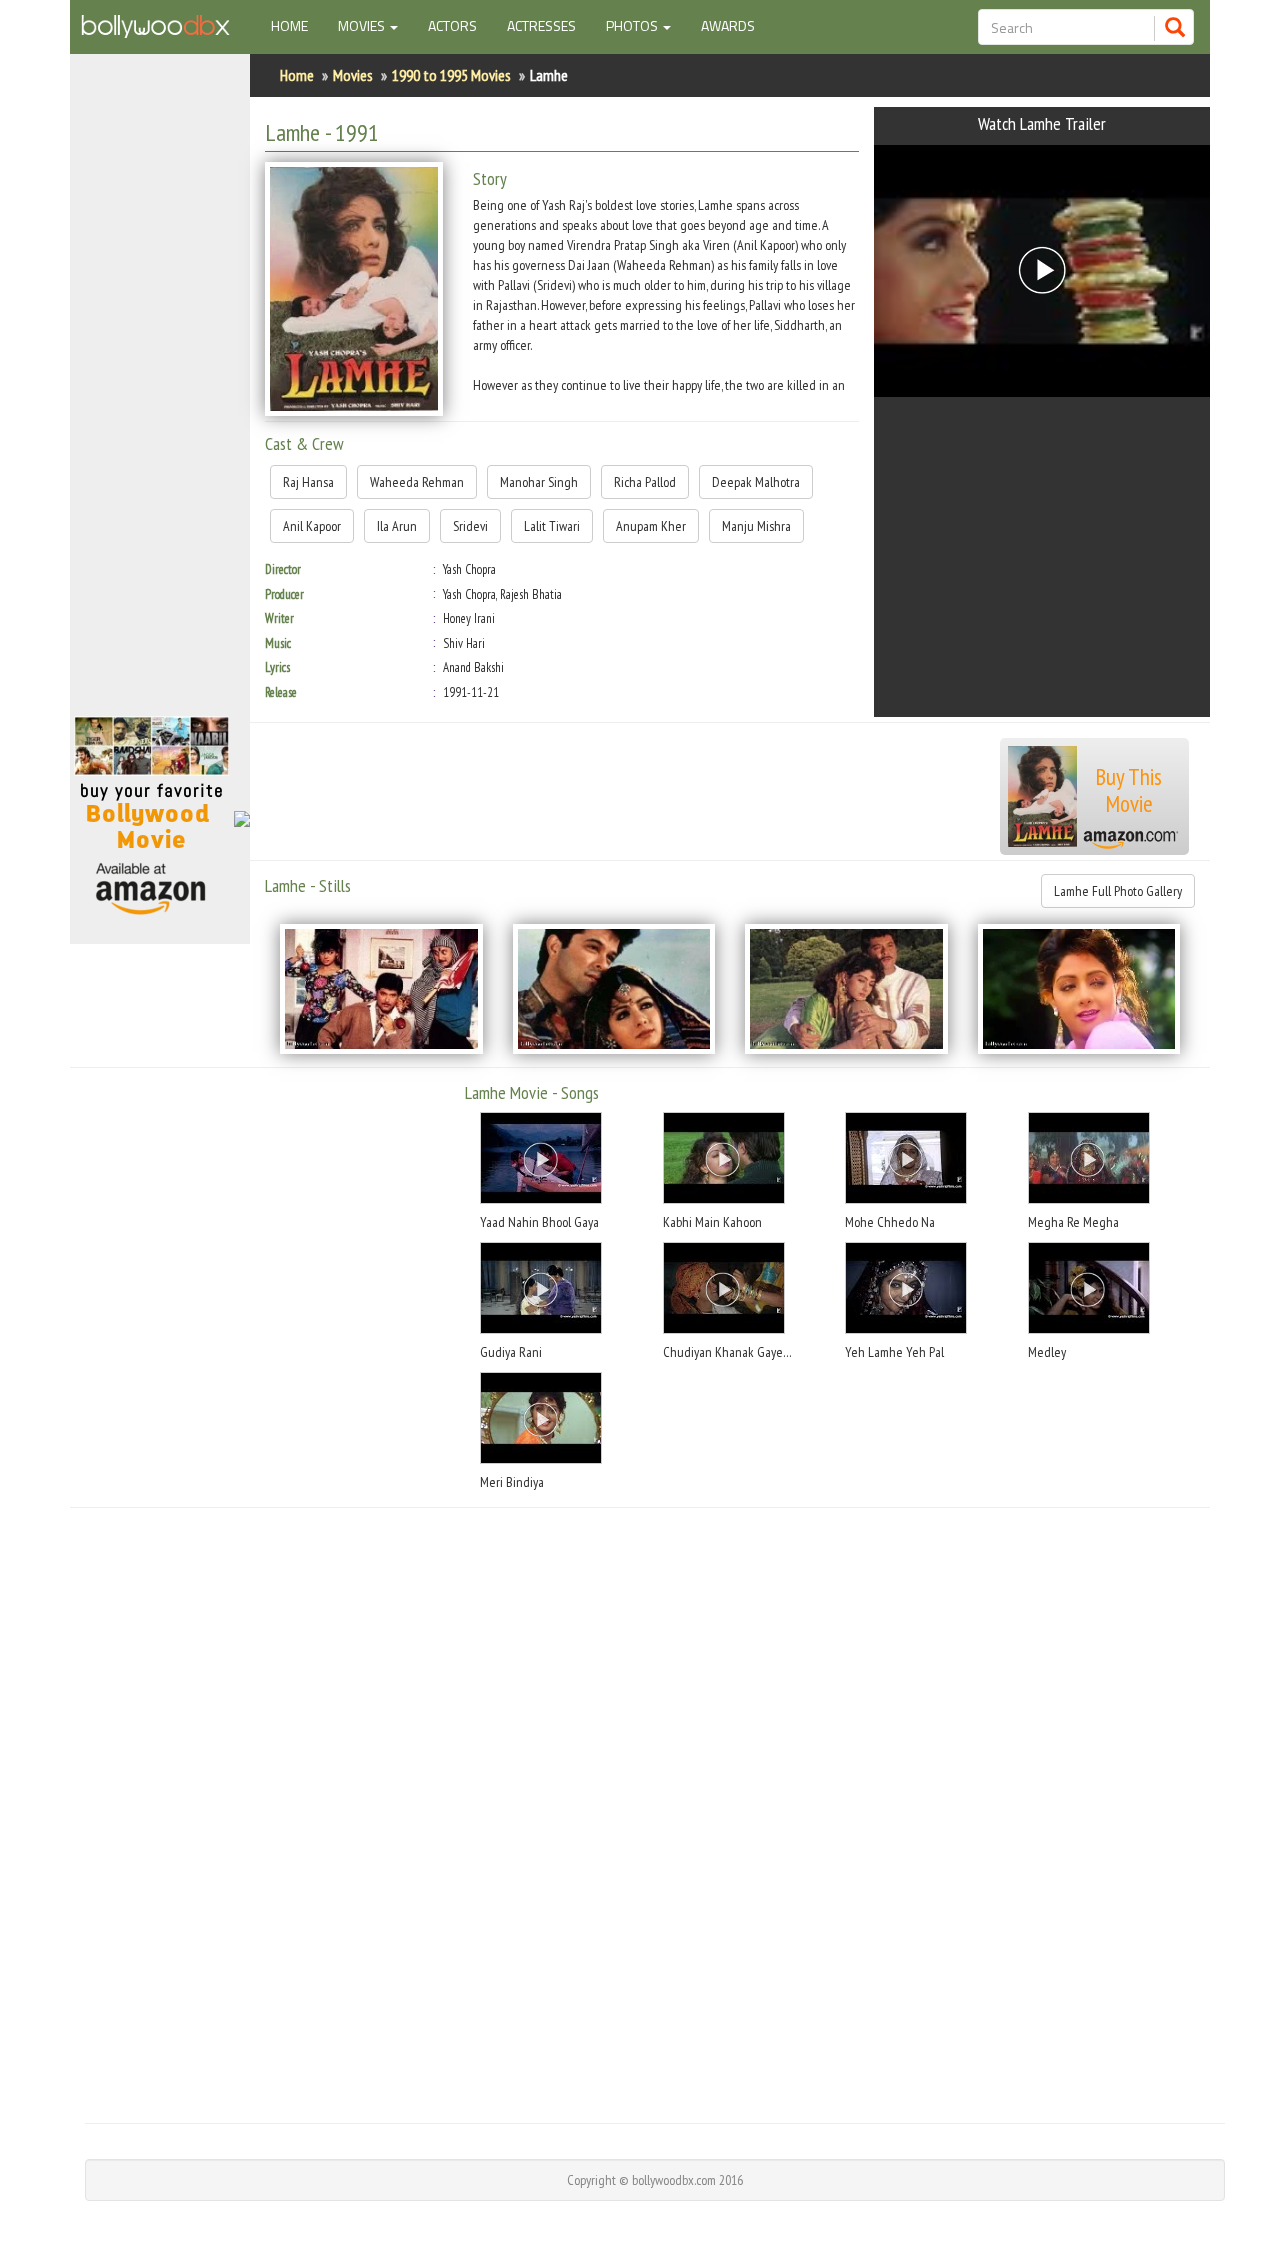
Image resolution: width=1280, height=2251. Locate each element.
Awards (728, 25)
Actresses (541, 25)
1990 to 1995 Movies (451, 75)
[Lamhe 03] (846, 989)
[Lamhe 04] (1079, 989)
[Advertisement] (160, 394)
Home (297, 25)
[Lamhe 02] (614, 989)
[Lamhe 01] (381, 989)
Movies (353, 75)
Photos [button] (633, 25)
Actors (452, 25)
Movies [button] (363, 25)
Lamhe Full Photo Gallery (1118, 891)
